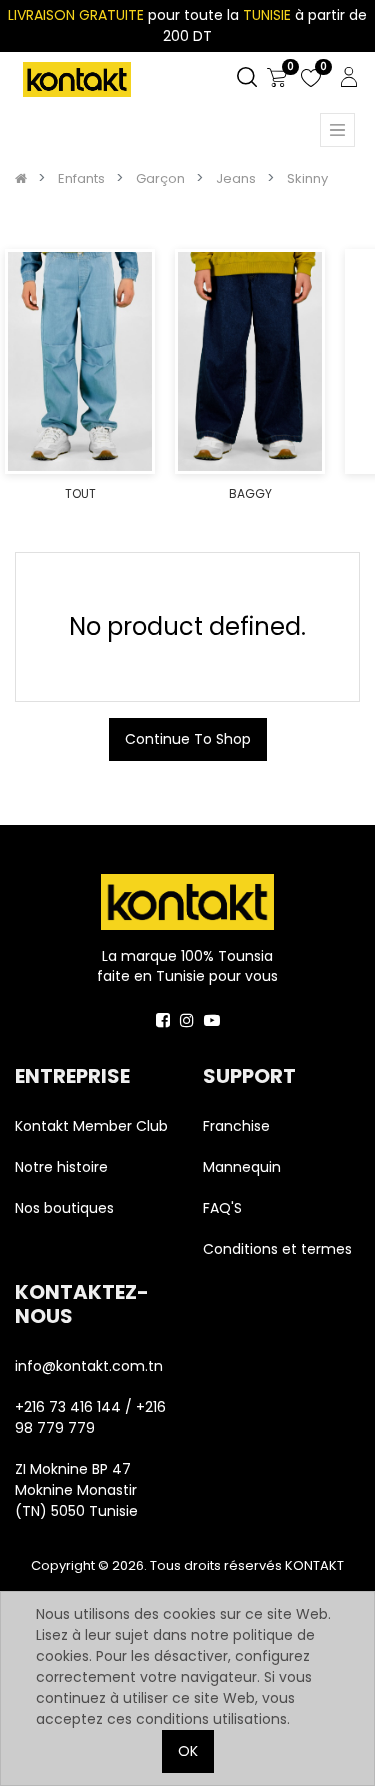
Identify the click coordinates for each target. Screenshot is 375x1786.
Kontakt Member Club (91, 1126)
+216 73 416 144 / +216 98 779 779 (90, 1417)
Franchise (236, 1126)
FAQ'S (222, 1208)
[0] (277, 78)
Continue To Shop (188, 739)
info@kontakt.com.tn (91, 1366)
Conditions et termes (277, 1249)
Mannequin (244, 1167)
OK (188, 1751)
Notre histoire (61, 1167)
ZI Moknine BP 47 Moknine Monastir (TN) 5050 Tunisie (76, 1490)
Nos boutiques (64, 1208)
